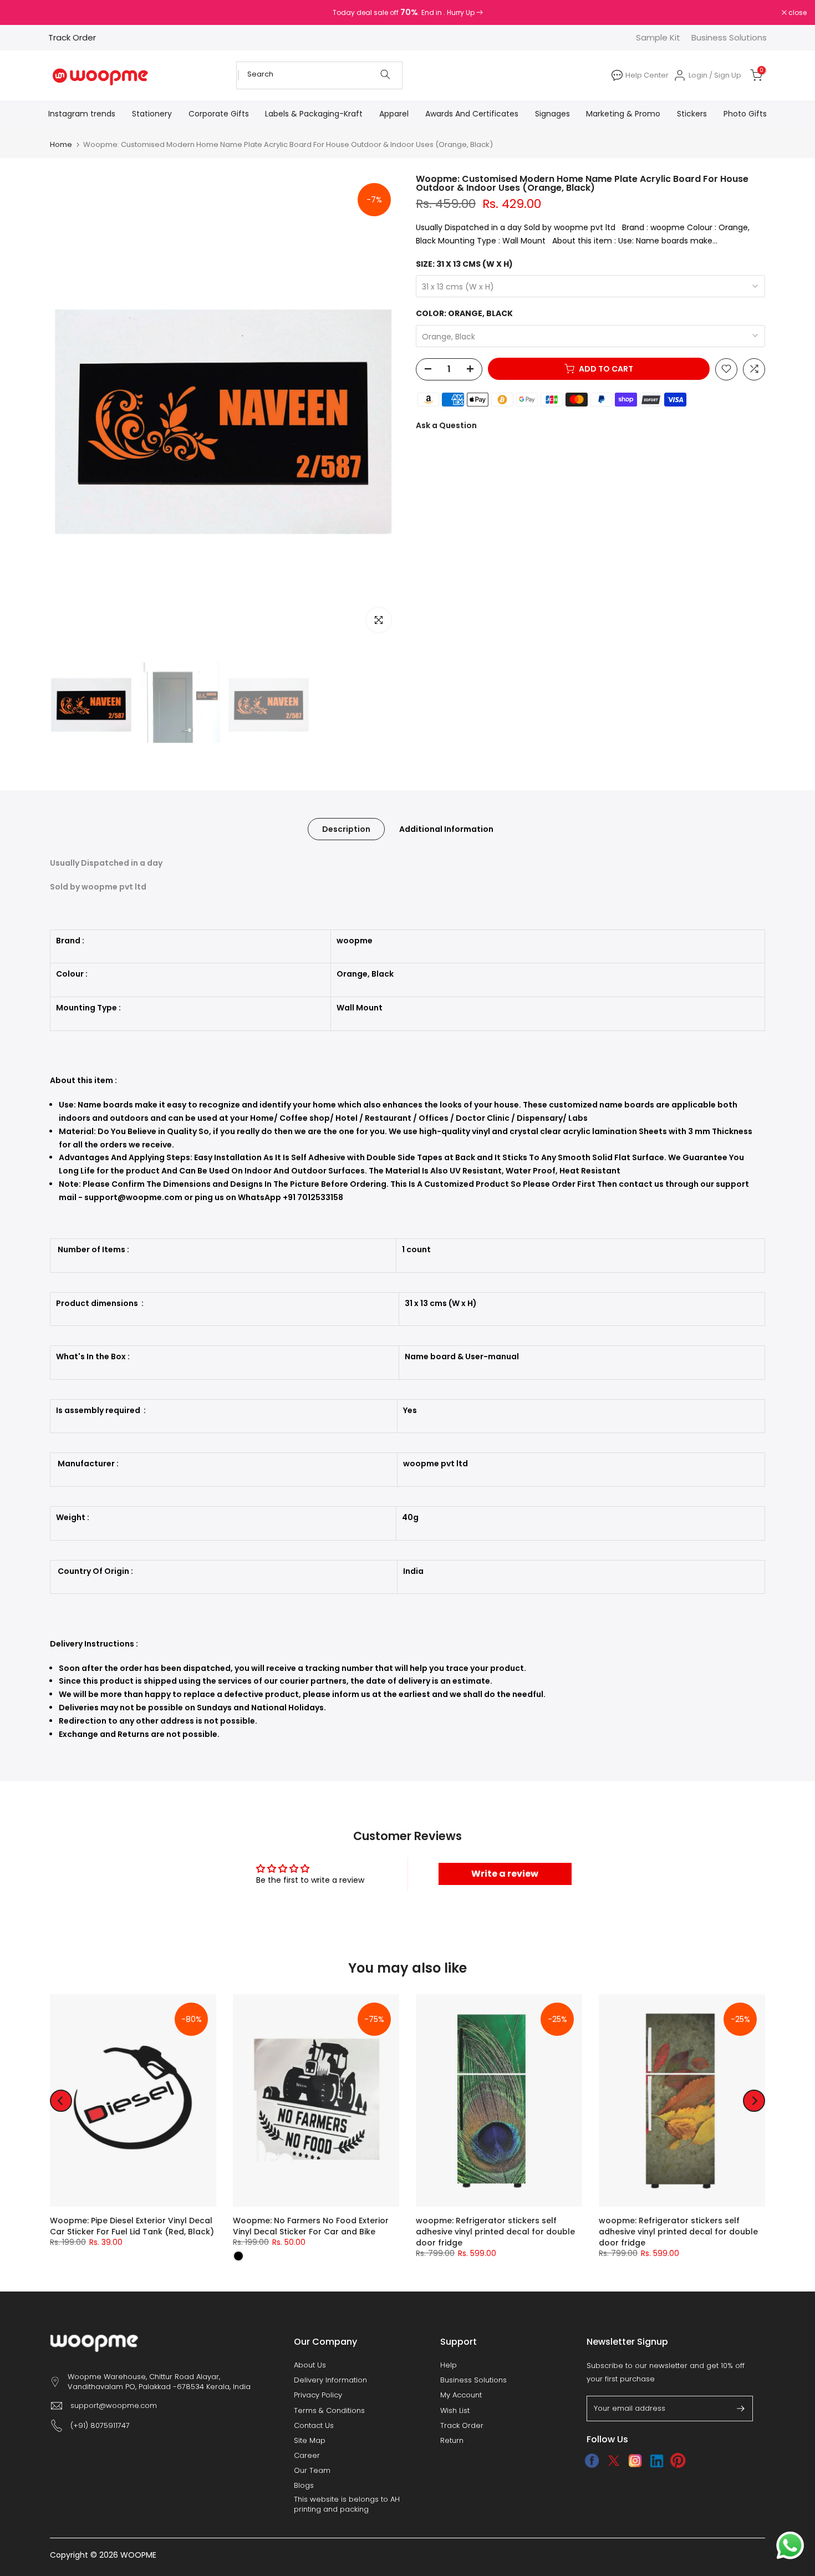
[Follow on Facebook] (592, 2461)
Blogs (304, 2486)
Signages (552, 114)
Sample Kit (658, 37)
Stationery (152, 114)
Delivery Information (330, 2380)
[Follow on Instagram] (635, 2461)
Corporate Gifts (219, 114)
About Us (310, 2365)
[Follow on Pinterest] (678, 2461)
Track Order (72, 37)
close (23, 13)
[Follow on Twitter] (613, 2461)
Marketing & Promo (623, 114)
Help (449, 2365)
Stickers (692, 114)
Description (346, 829)
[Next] (754, 2101)
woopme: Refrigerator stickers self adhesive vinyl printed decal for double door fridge (495, 2232)
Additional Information (446, 829)
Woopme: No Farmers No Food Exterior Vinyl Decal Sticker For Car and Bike (311, 2227)
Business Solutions (729, 37)
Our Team (312, 2471)
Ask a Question (446, 425)
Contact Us (314, 2426)
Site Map (310, 2441)
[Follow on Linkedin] (657, 2461)
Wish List (455, 2411)
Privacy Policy (318, 2395)
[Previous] (61, 2101)
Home (61, 144)
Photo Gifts (745, 114)
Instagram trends (82, 114)
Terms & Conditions (329, 2411)
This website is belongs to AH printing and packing (347, 2504)
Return (452, 2441)
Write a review (505, 1874)
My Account (461, 2395)
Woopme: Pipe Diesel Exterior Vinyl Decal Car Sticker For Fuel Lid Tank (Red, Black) (132, 2227)
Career (307, 2456)
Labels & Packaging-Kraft (314, 114)
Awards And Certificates (472, 114)
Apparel (394, 114)
